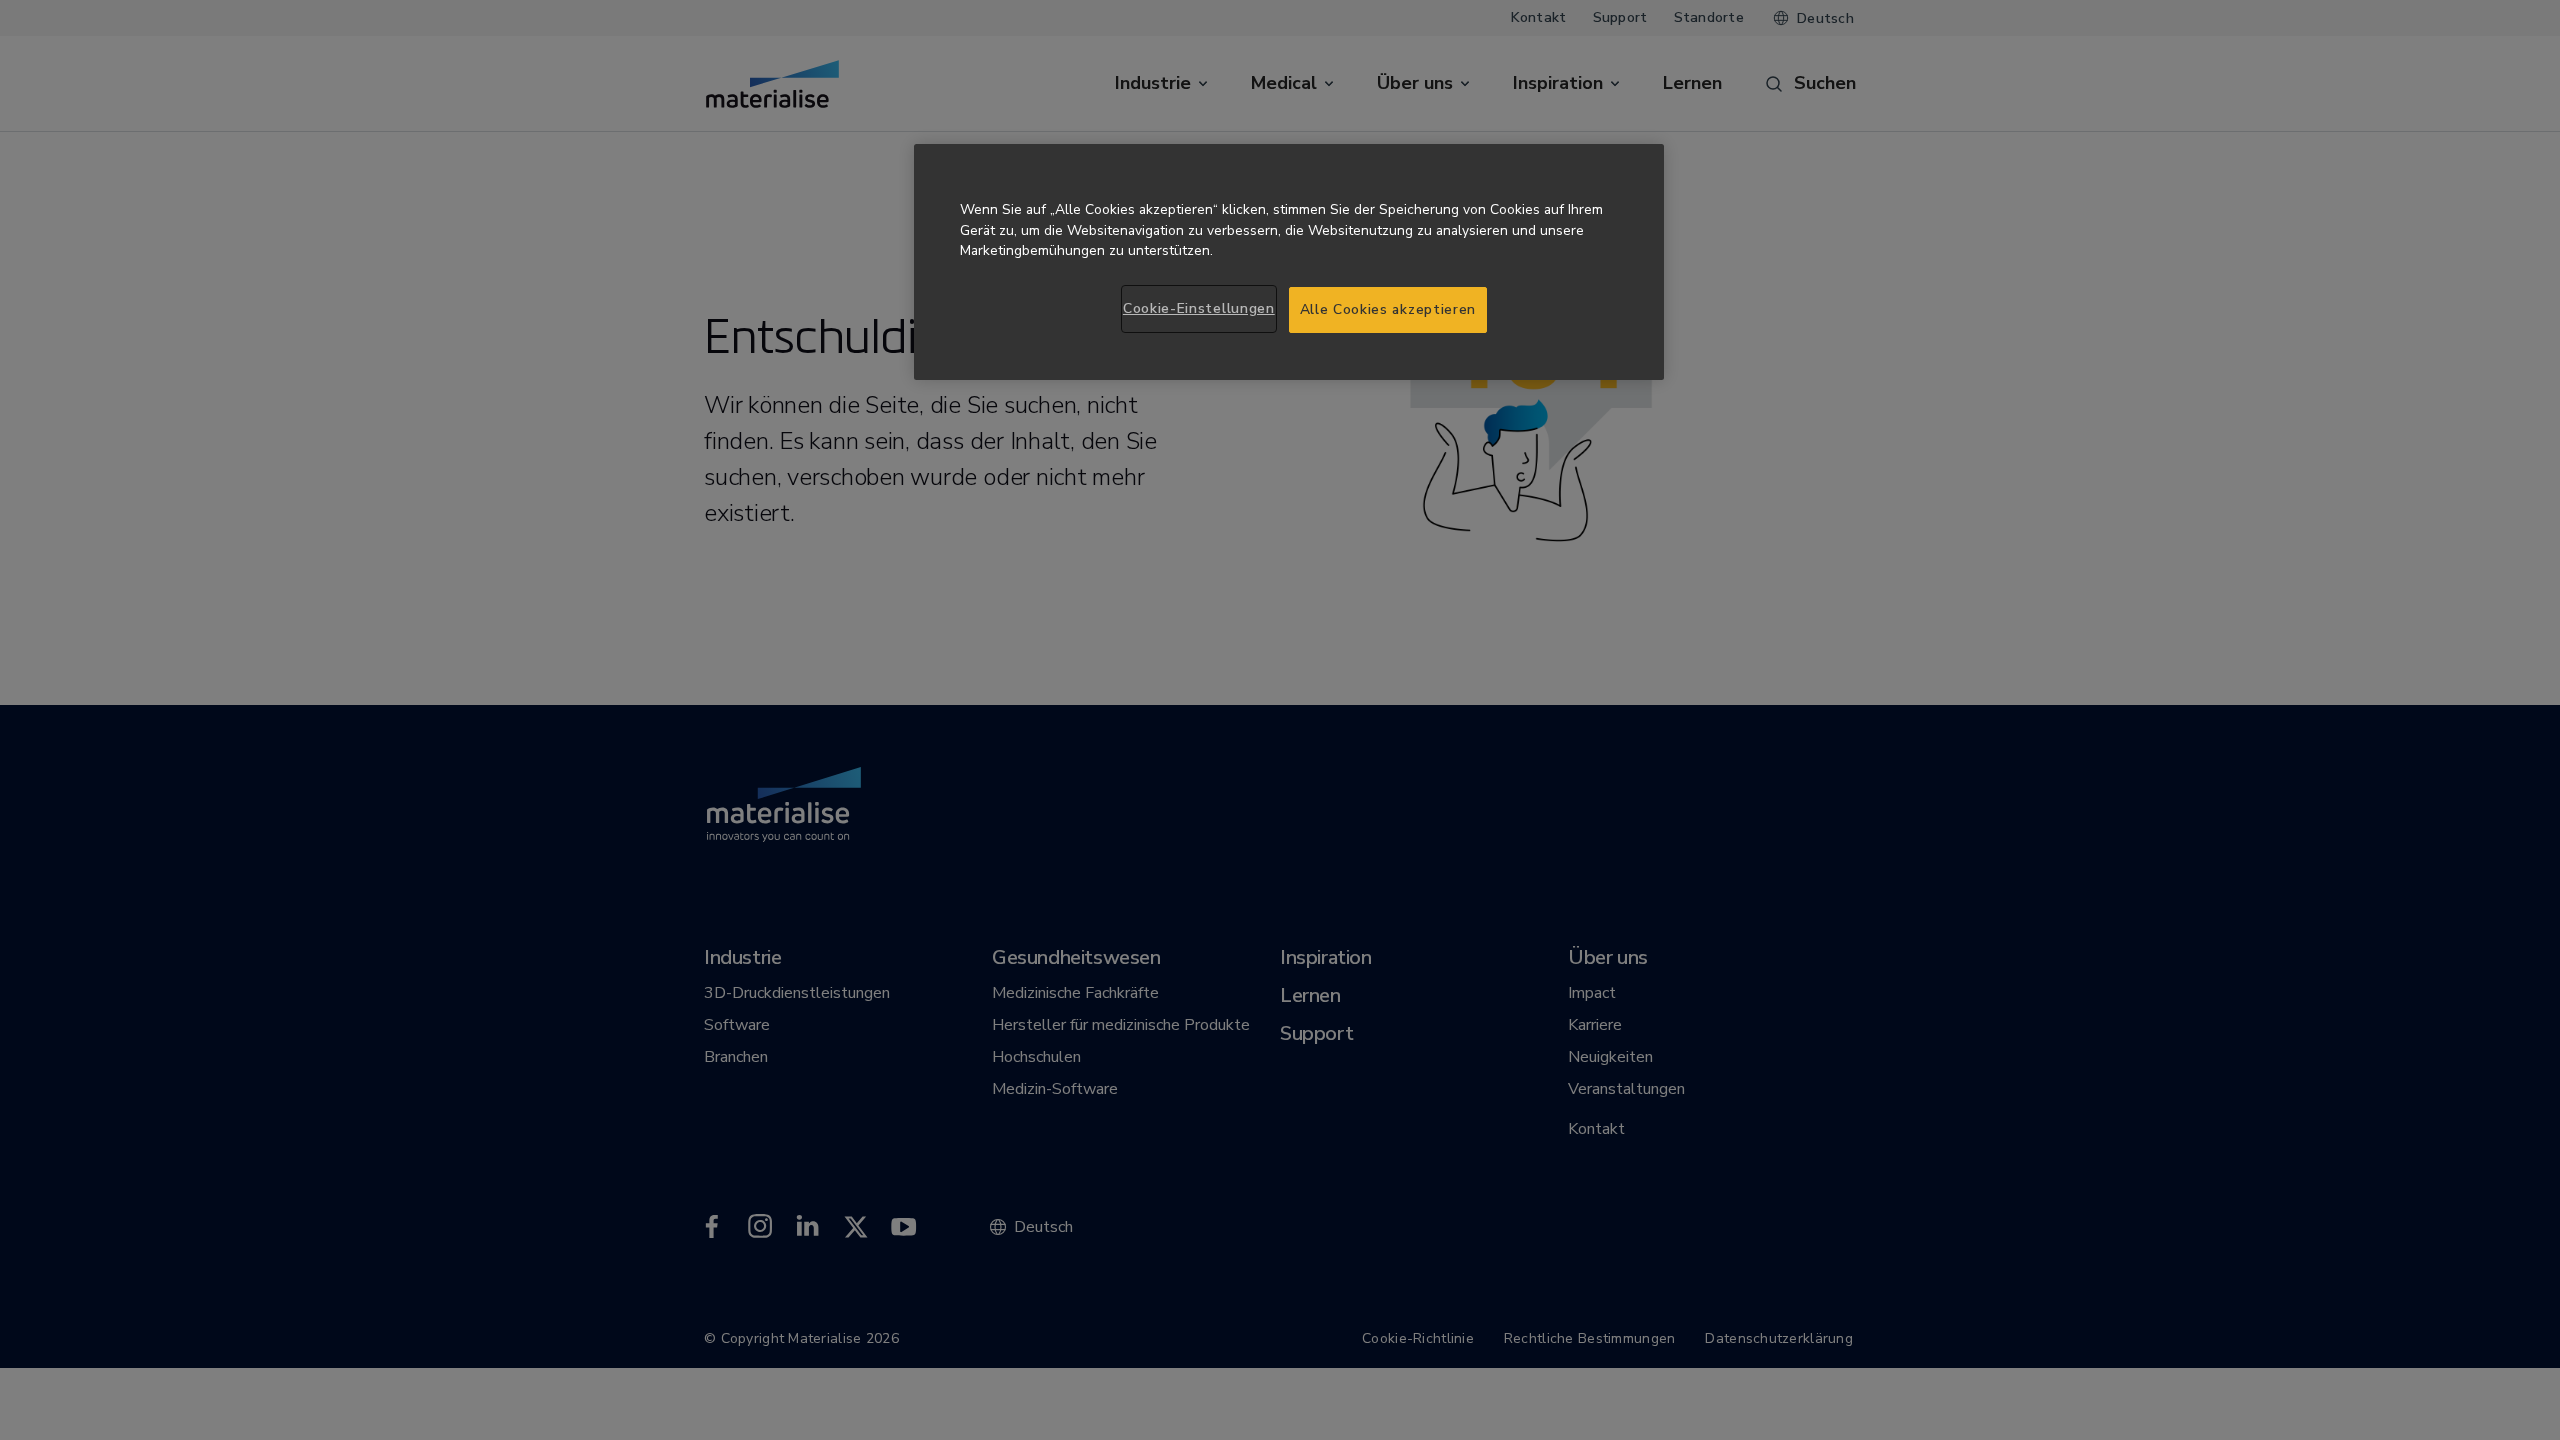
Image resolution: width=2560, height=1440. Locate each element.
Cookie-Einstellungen (1199, 308)
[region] (1289, 262)
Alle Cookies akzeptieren (1388, 309)
